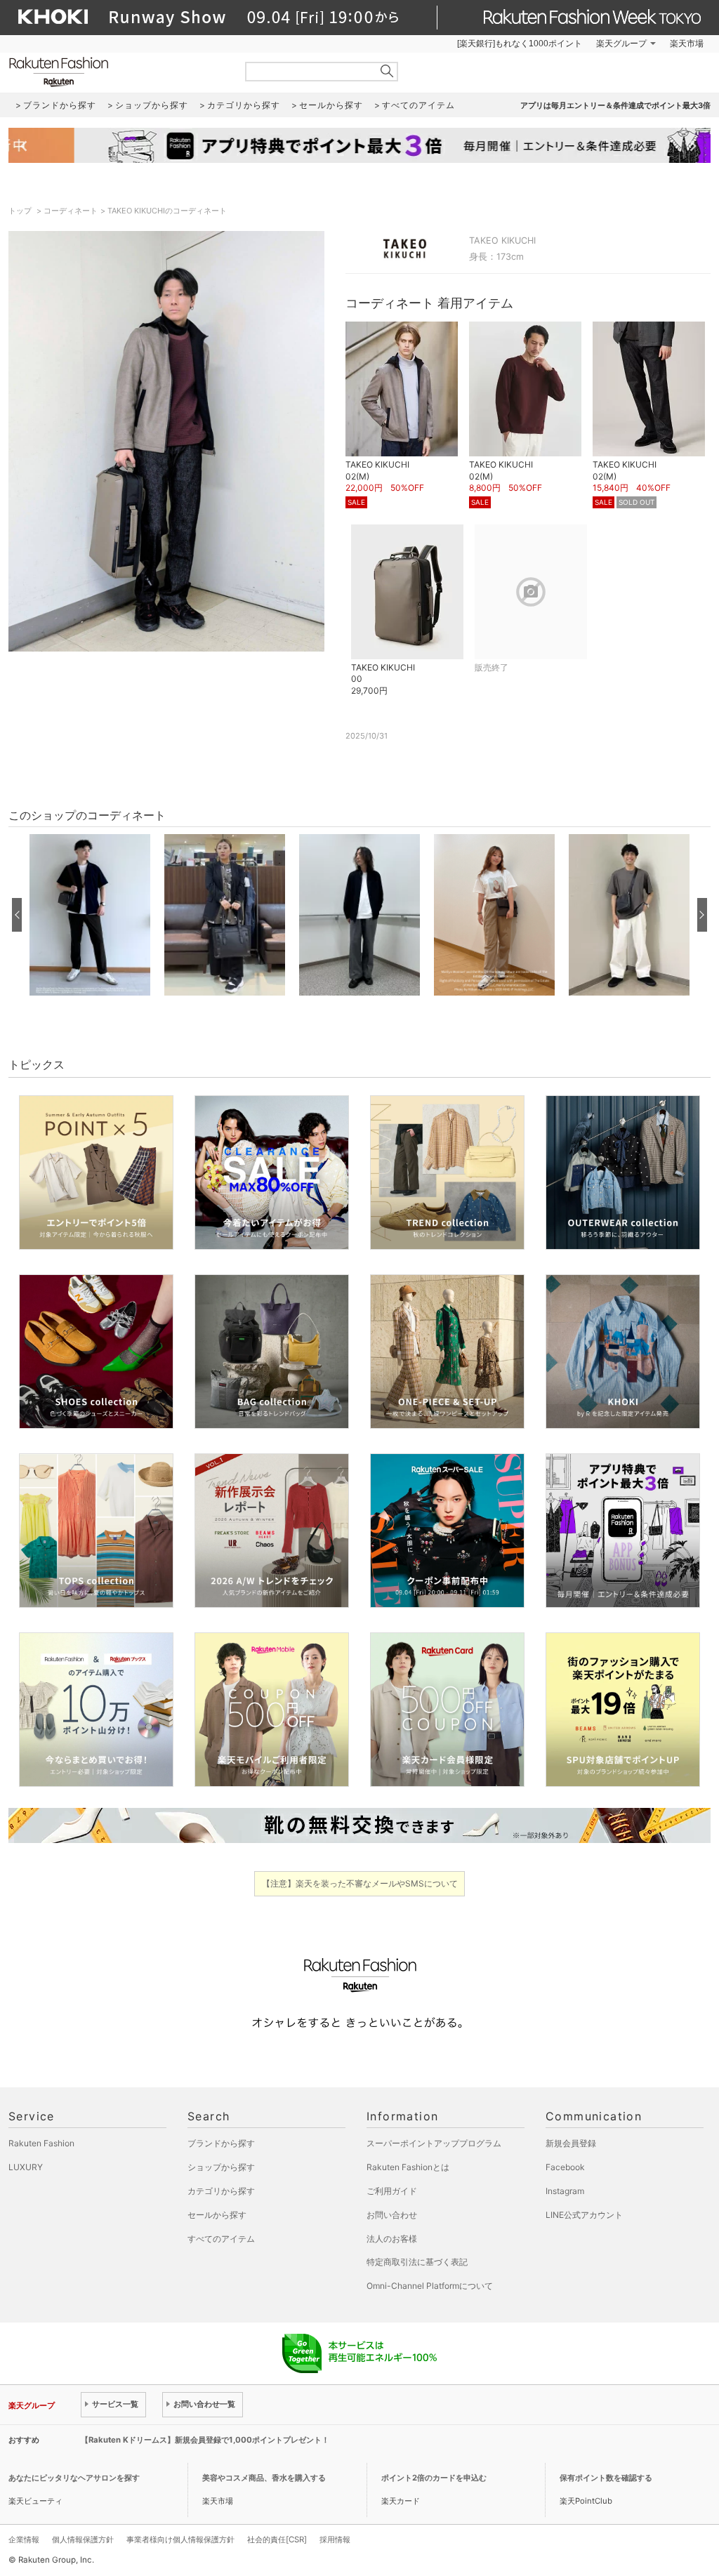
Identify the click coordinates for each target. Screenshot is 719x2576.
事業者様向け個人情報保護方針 (180, 2539)
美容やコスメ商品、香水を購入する (264, 2478)
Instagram (565, 2191)
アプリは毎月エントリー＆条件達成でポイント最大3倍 (615, 105)
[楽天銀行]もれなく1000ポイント (520, 44)
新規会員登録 (571, 2143)
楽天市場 (687, 44)
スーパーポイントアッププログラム (434, 2143)
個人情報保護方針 (83, 2539)
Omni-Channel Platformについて (430, 2286)
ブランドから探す (221, 2143)
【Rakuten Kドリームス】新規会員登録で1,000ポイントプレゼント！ (205, 2440)
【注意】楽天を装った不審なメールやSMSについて (360, 1883)
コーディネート (71, 211)
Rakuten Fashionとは (408, 2167)
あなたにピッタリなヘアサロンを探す (74, 2478)
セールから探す (217, 2215)
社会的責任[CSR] (277, 2539)
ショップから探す (221, 2167)
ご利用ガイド (392, 2191)
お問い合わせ (392, 2215)
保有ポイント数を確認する (606, 2478)
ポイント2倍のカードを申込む (434, 2478)
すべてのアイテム (221, 2239)
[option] (90, 915)
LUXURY (26, 2167)
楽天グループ (621, 44)
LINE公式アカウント (584, 2215)
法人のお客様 (392, 2239)
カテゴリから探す (221, 2191)
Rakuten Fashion (117, 72)
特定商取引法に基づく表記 (417, 2262)
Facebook (565, 2167)
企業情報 (24, 2539)
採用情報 (335, 2539)
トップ (21, 211)
